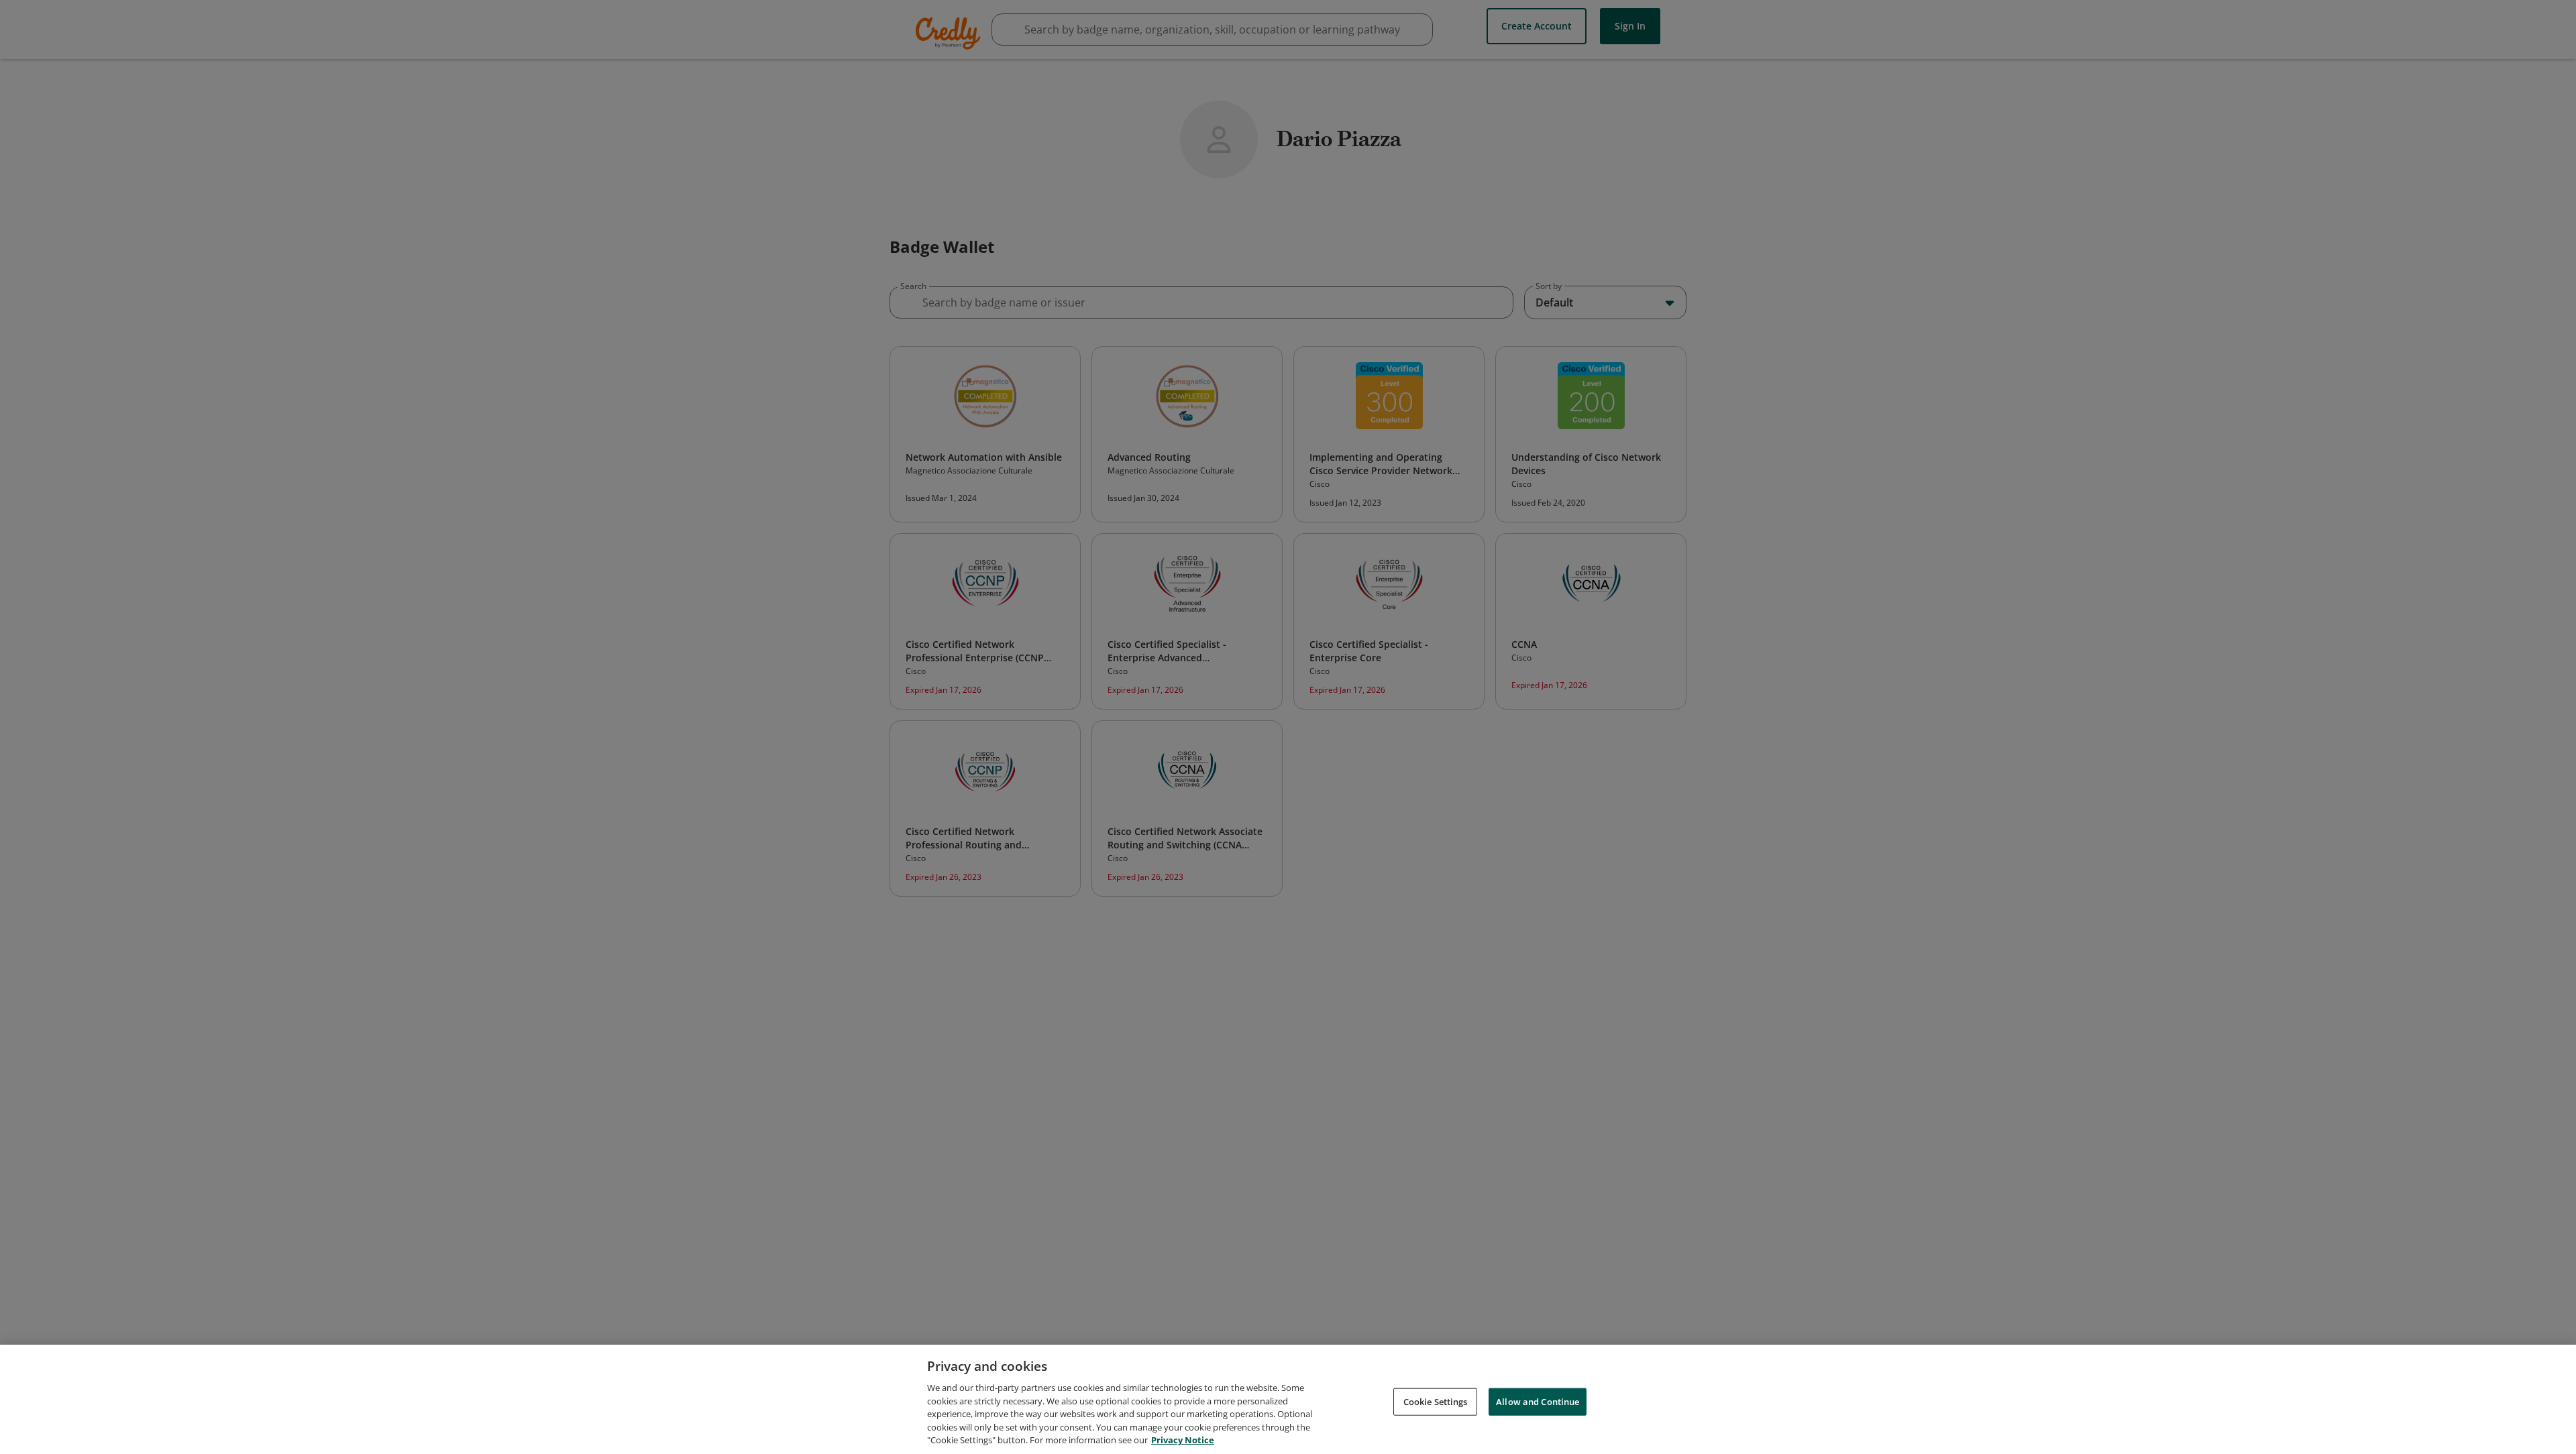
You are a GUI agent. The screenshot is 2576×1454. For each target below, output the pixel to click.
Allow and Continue (1538, 1401)
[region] (1288, 1399)
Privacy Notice (1183, 1440)
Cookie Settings (1436, 1401)
